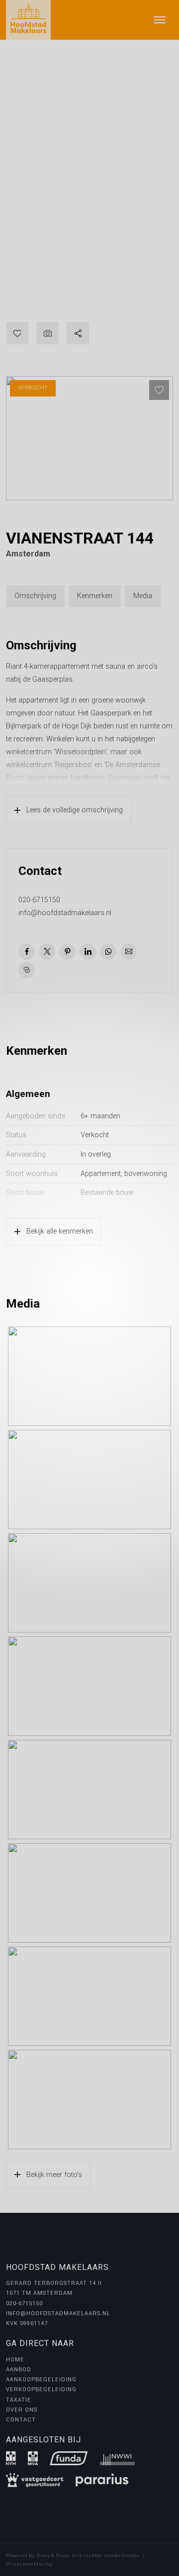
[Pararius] (102, 2480)
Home (15, 2360)
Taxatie (19, 2400)
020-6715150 (39, 900)
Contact (21, 2420)
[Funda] (69, 2458)
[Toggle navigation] (159, 20)
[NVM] (11, 2458)
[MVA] (33, 2458)
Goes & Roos (53, 2555)
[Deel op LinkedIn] (88, 952)
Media (143, 596)
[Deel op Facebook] (27, 952)
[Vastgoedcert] (35, 2480)
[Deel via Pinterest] (67, 952)
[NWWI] (117, 2458)
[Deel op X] (47, 952)
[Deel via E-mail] (129, 952)
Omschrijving (35, 596)
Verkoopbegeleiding (41, 2389)
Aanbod (19, 2370)
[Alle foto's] (47, 333)
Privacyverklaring (29, 2564)
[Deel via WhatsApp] (108, 952)
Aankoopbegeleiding (41, 2380)
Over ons (22, 2410)
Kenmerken (95, 596)
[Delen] (78, 333)
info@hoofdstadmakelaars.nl (65, 913)
